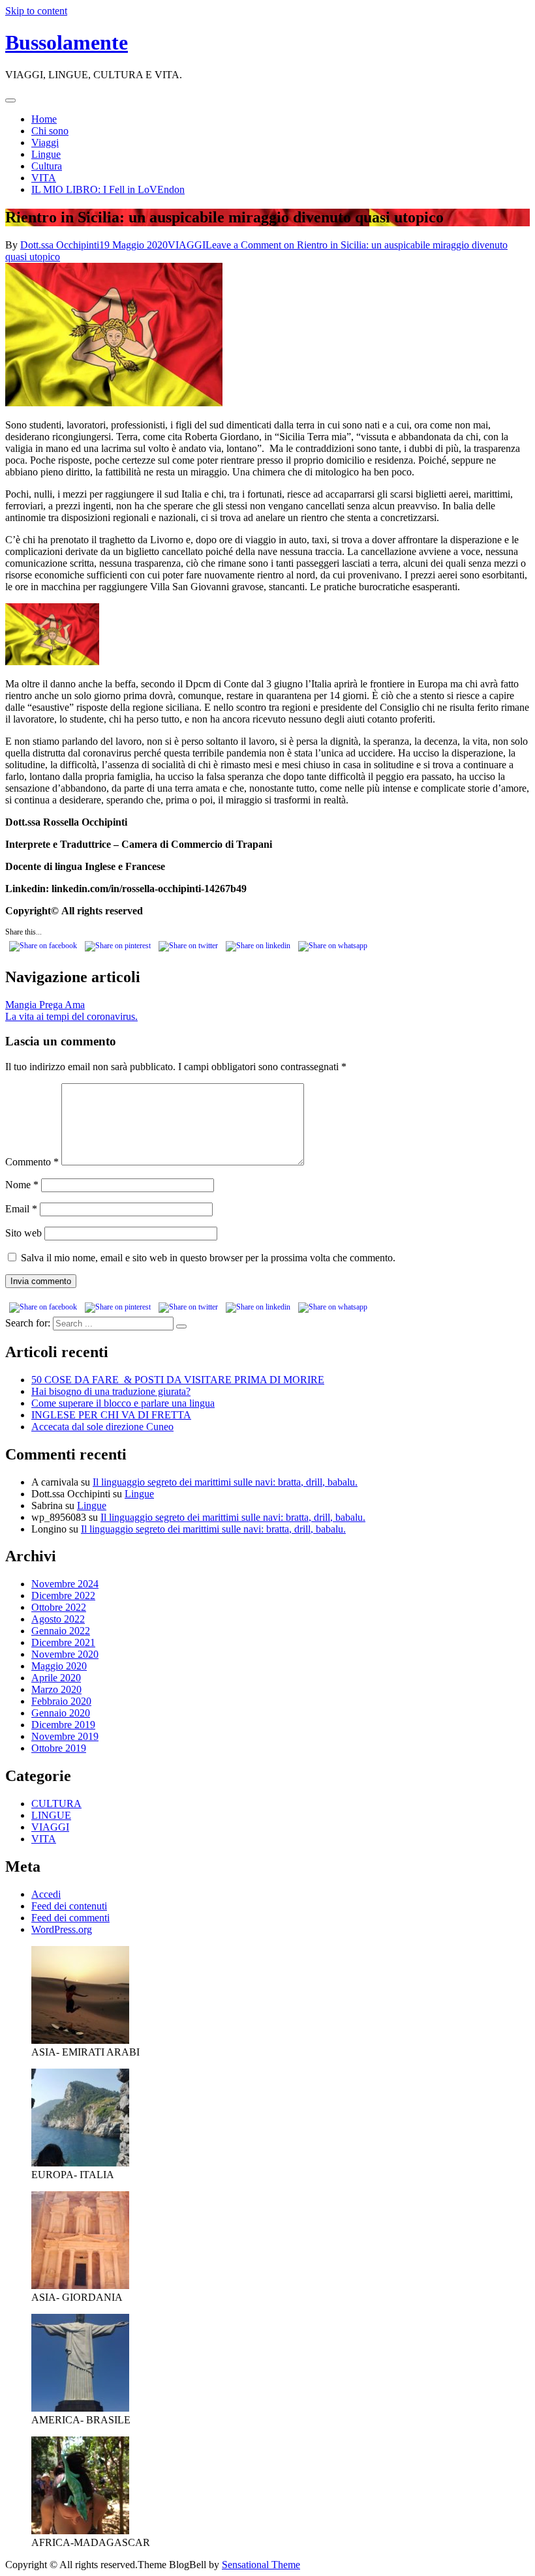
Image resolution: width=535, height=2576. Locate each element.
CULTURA (56, 1804)
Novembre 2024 (65, 1584)
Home (44, 119)
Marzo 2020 (56, 1689)
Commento (32, 1162)
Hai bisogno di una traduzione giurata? (111, 1391)
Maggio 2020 (59, 1666)
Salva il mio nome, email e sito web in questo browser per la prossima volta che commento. (208, 1258)
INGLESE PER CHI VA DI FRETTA (111, 1415)
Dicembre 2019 (63, 1725)
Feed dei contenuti (69, 1906)
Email (21, 1209)
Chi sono (50, 131)
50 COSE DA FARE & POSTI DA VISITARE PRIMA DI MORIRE (178, 1380)
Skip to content (36, 11)
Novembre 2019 (65, 1736)
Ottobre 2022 (59, 1607)
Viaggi (45, 142)
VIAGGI (187, 245)
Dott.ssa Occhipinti (60, 245)
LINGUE (51, 1815)
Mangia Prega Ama (45, 1005)
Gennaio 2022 (61, 1631)
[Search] (181, 1326)
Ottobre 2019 (59, 1748)
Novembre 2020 (65, 1654)
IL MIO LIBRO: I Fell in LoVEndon (108, 189)
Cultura (47, 166)
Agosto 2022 (58, 1619)
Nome (22, 1185)
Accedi (46, 1894)
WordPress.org (62, 1929)
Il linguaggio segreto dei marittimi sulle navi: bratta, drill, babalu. (225, 1482)
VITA (44, 178)
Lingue (46, 154)
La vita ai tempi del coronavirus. (71, 1016)
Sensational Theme (261, 2565)
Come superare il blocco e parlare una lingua (123, 1403)
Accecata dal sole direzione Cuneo (102, 1427)
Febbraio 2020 (61, 1701)
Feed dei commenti (70, 1918)
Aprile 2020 (56, 1678)
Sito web (23, 1233)
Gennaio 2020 (61, 1713)
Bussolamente (67, 42)
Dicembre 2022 (63, 1595)
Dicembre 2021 (63, 1642)
